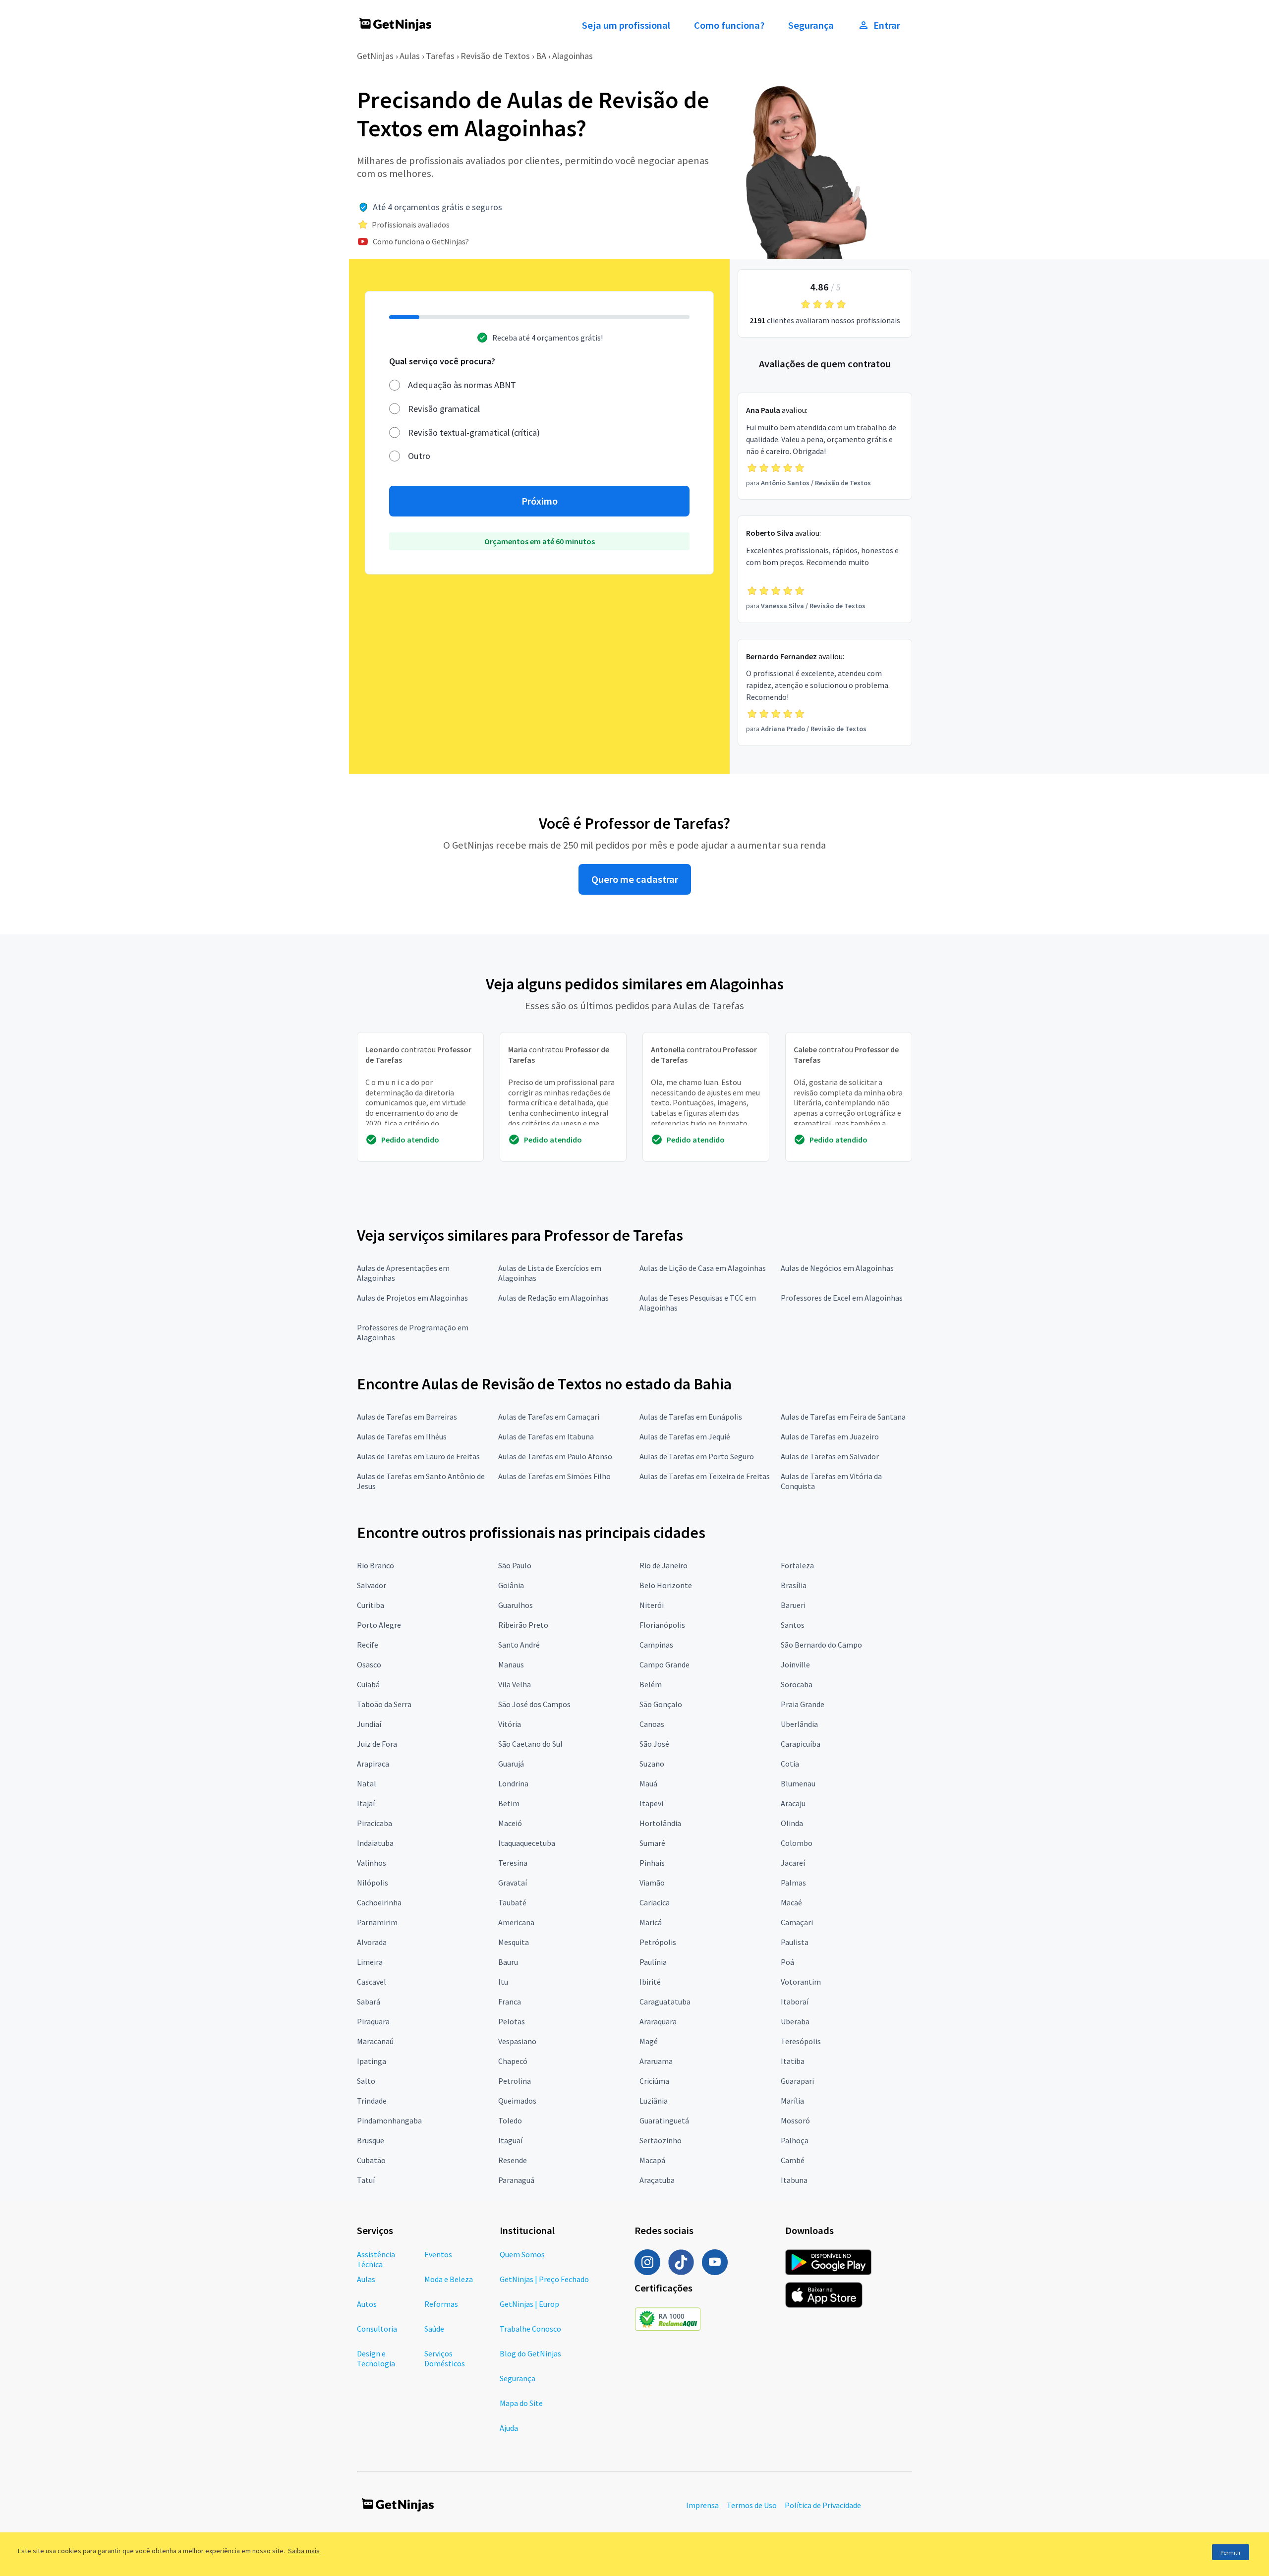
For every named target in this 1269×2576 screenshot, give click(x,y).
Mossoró (795, 2120)
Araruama (656, 2061)
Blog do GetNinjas (530, 2353)
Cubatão (371, 2160)
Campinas (656, 1645)
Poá (787, 1962)
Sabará (369, 2002)
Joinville (795, 1664)
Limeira (370, 1962)
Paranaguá (516, 2180)
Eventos (438, 2254)
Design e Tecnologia (376, 2358)
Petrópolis (658, 1942)
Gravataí (513, 1883)
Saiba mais (304, 2551)
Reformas (441, 2304)
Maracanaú (375, 2041)
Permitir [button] (1231, 2552)
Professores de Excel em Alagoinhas (842, 1298)
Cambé (793, 2160)
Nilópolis (373, 1883)
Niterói (652, 1605)
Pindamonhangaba (389, 2120)
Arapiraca (373, 1764)
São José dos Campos (534, 1704)
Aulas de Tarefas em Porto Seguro (697, 1456)
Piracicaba (375, 1823)
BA (541, 56)
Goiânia (511, 1585)
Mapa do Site (521, 2403)
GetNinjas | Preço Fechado (544, 2279)
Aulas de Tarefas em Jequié (685, 1436)
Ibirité (650, 1982)
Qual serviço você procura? (442, 361)
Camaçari (797, 1922)
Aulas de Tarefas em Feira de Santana (843, 1417)
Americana (516, 1922)
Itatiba (793, 2061)
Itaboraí (795, 2002)
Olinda (792, 1823)
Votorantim (801, 1982)
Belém (651, 1684)
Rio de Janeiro (663, 1565)
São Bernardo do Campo (821, 1645)
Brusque (371, 2140)
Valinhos (372, 1863)
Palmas (793, 1883)
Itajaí (366, 1803)
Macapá (652, 2160)
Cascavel (372, 1982)
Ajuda (509, 2428)
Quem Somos (522, 2254)
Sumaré (652, 1843)
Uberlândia (799, 1724)
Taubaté (512, 1902)
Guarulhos (516, 1605)
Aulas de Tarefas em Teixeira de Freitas (705, 1476)
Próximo (540, 501)
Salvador (372, 1585)
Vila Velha (515, 1684)
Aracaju (793, 1803)
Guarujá (511, 1764)
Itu (503, 1982)
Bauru (508, 1962)
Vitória (510, 1724)
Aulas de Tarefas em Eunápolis (691, 1417)
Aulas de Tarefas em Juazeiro (830, 1436)
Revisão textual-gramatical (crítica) (474, 432)
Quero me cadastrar (635, 879)
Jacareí (793, 1863)
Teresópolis (801, 2041)
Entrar (887, 25)
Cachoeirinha (379, 1902)
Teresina (513, 1863)
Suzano (652, 1764)
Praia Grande (803, 1704)
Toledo (510, 2120)
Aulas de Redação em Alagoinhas (553, 1298)
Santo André (519, 1645)
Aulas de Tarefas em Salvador (830, 1456)
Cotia (790, 1764)
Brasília (794, 1585)
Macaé (791, 1902)
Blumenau (798, 1783)
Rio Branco (375, 1565)
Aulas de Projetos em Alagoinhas (412, 1298)
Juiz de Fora (377, 1744)
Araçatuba (657, 2180)
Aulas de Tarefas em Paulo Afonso (555, 1456)
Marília (792, 2101)
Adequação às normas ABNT (462, 385)
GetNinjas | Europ (529, 2304)
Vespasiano (517, 2041)
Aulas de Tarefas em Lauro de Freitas (418, 1456)
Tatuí (366, 2180)
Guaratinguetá (664, 2120)
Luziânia (654, 2101)
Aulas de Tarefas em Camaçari (549, 1417)
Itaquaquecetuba (527, 1843)
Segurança (811, 25)
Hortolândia (660, 1823)
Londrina (513, 1783)
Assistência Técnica (376, 2259)
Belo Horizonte (666, 1585)
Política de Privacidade (823, 2505)
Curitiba (371, 1605)
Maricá (651, 1922)
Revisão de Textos (495, 56)
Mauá (648, 1783)
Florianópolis (662, 1625)
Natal (367, 1783)
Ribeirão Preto (523, 1625)
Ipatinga (372, 2061)
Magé (649, 2041)
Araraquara (658, 2021)
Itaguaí (510, 2140)
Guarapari (797, 2081)
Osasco (369, 1664)
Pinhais (652, 1863)
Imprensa (702, 2505)
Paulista (795, 1942)
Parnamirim (377, 1922)
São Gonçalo (661, 1704)
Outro (419, 456)
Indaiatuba (375, 1843)
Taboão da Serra (384, 1704)
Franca (510, 2002)
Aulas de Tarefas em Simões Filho (554, 1476)
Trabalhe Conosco (530, 2329)
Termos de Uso (752, 2505)
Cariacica (655, 1902)
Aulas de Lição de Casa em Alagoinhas (703, 1268)
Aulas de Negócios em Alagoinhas (837, 1268)
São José (654, 1744)
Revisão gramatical (444, 409)
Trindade (372, 2101)
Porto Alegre (379, 1625)
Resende (513, 2160)
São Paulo (515, 1565)
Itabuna (794, 2180)
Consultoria (377, 2329)
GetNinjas (375, 56)
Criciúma (654, 2081)
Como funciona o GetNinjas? (421, 241)
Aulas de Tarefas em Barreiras (407, 1417)
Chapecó (513, 2061)
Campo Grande (664, 1664)
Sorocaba (797, 1684)
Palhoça (795, 2140)
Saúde (434, 2329)
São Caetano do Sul (530, 1744)
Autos (367, 2304)
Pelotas (512, 2021)
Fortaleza (797, 1565)
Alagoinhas (573, 56)
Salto (366, 2081)
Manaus (511, 1664)
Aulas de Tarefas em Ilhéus (402, 1436)
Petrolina (515, 2081)
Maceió (510, 1823)
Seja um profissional (626, 25)
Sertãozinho (661, 2140)
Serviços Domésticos (445, 2358)
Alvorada (372, 1942)
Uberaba (795, 2021)
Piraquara (373, 2021)
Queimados (517, 2101)
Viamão (652, 1883)
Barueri (793, 1605)
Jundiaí (369, 1724)
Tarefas (440, 56)
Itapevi (651, 1803)
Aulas (410, 56)
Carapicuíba (801, 1744)
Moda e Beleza (449, 2279)
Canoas (652, 1724)
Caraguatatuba (665, 2002)
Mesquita (514, 1942)
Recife (368, 1645)
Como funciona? (729, 25)
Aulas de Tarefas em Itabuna (546, 1436)
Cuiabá (368, 1684)
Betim (509, 1803)
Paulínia (653, 1962)
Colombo (797, 1843)
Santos (793, 1625)
